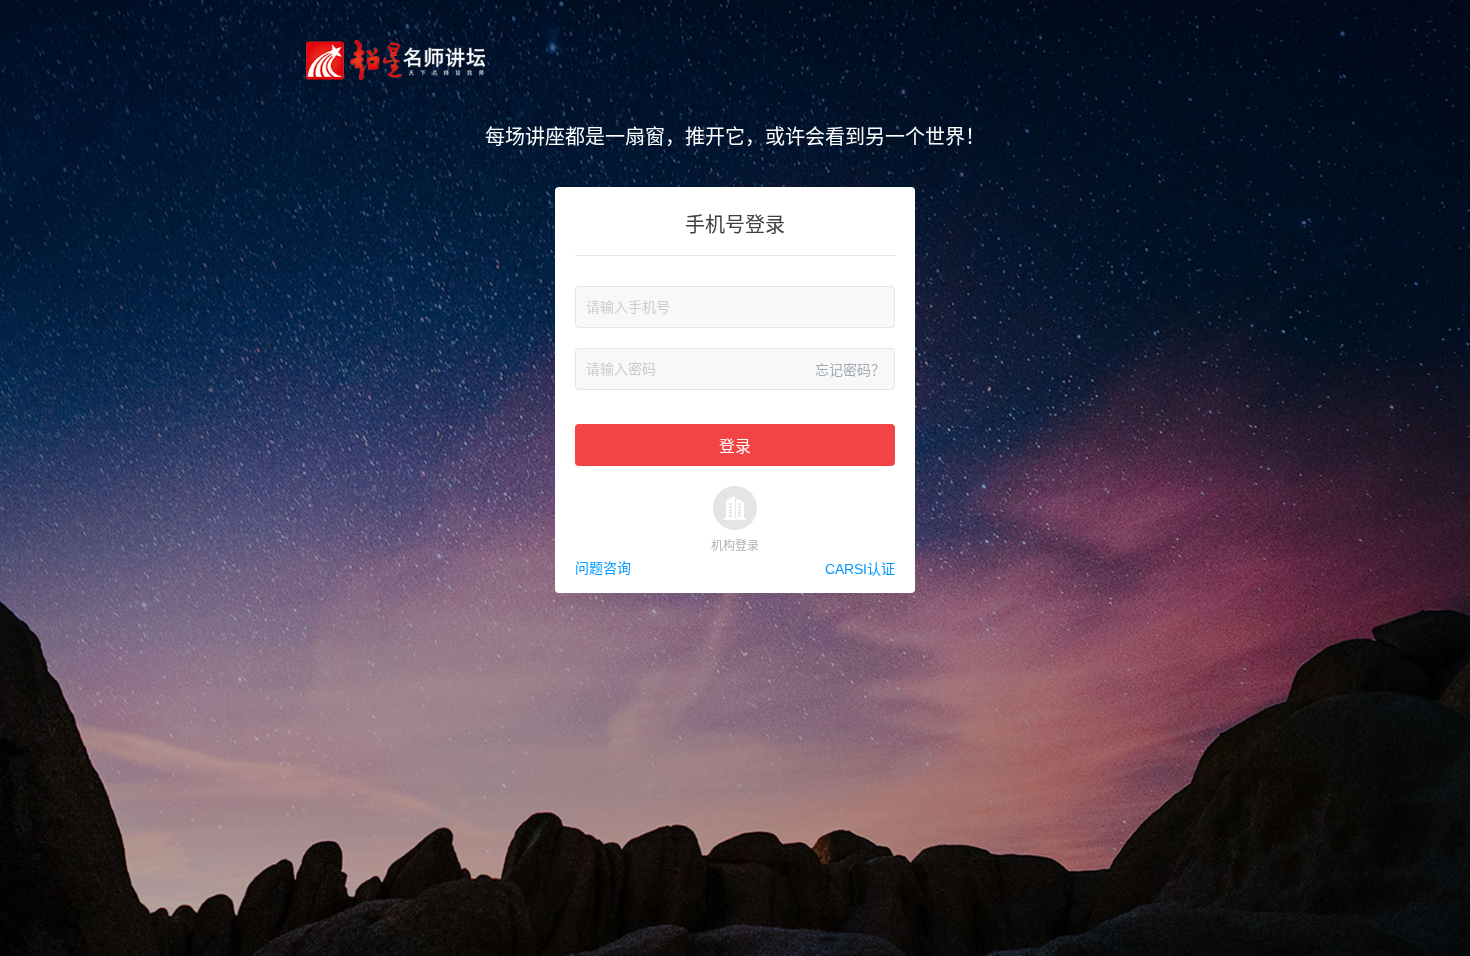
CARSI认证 (860, 568)
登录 (735, 446)
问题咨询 (603, 568)
